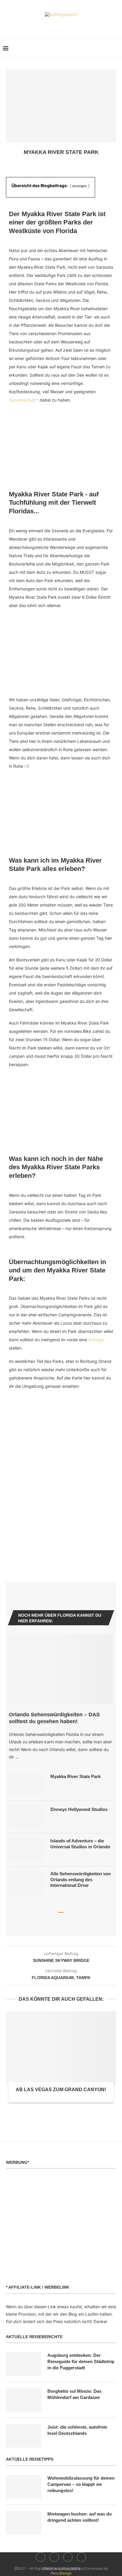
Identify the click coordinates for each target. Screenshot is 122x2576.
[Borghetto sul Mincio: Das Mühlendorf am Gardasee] (24, 2400)
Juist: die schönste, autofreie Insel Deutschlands (77, 2430)
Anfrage (96, 1340)
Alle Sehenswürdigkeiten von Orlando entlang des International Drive (81, 1879)
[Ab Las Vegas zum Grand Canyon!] (61, 2048)
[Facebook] (49, 26)
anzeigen (80, 186)
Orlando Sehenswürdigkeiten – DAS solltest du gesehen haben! (54, 1718)
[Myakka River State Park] (27, 1784)
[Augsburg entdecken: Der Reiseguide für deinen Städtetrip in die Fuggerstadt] (24, 2364)
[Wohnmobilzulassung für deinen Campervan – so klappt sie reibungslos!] (24, 2487)
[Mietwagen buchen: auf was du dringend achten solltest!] (24, 2523)
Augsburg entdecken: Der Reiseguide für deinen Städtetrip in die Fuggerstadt (81, 2361)
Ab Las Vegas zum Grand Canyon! (61, 2090)
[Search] (116, 49)
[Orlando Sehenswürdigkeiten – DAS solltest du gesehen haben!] (61, 1669)
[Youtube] (65, 26)
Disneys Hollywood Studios (79, 1809)
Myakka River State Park (76, 1776)
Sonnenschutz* (24, 400)
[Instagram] (57, 26)
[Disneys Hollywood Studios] (27, 1817)
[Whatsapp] (74, 26)
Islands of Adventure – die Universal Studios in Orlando (80, 1844)
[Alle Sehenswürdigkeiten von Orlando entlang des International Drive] (27, 1883)
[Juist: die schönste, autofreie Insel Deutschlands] (24, 2436)
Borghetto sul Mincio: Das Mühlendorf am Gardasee (74, 2394)
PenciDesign (61, 2573)
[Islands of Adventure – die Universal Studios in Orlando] (27, 1850)
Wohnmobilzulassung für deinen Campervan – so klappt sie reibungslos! (81, 2484)
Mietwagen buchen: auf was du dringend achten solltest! (80, 2517)
